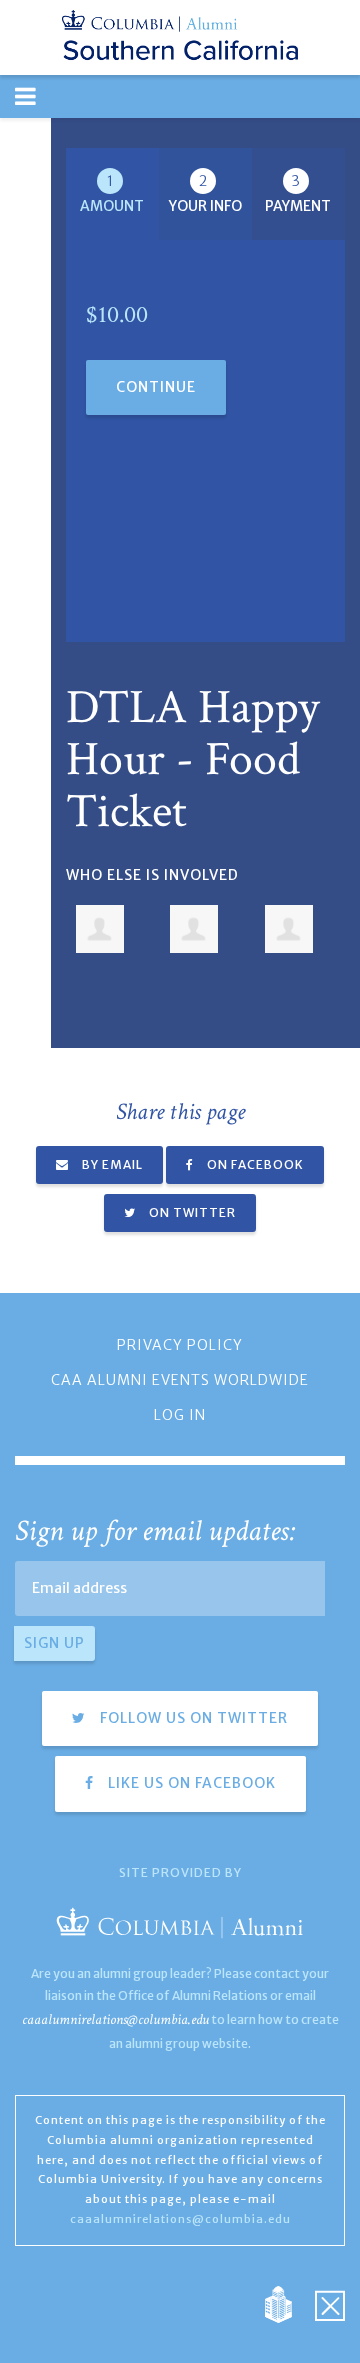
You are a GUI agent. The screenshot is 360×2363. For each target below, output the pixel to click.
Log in (180, 1415)
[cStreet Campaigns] (330, 2303)
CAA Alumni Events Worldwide (180, 1380)
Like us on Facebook (190, 1783)
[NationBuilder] (288, 2303)
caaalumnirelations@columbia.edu (115, 2019)
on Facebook (254, 1164)
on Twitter (191, 1212)
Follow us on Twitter (192, 1718)
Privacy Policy (180, 1345)
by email (111, 1164)
